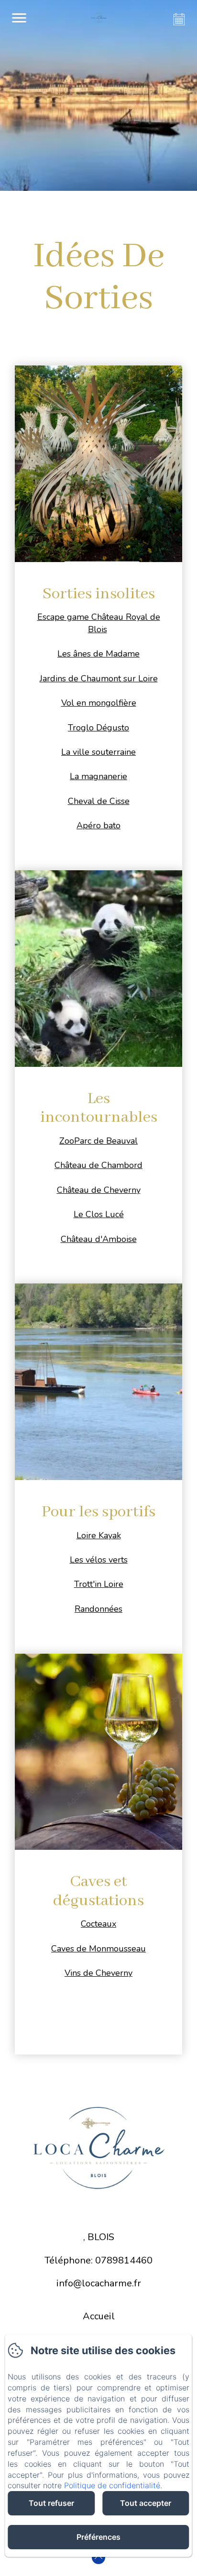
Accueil (99, 2316)
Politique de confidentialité (112, 2485)
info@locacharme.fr (99, 2283)
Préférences (98, 2537)
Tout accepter (146, 2503)
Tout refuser (51, 2503)
